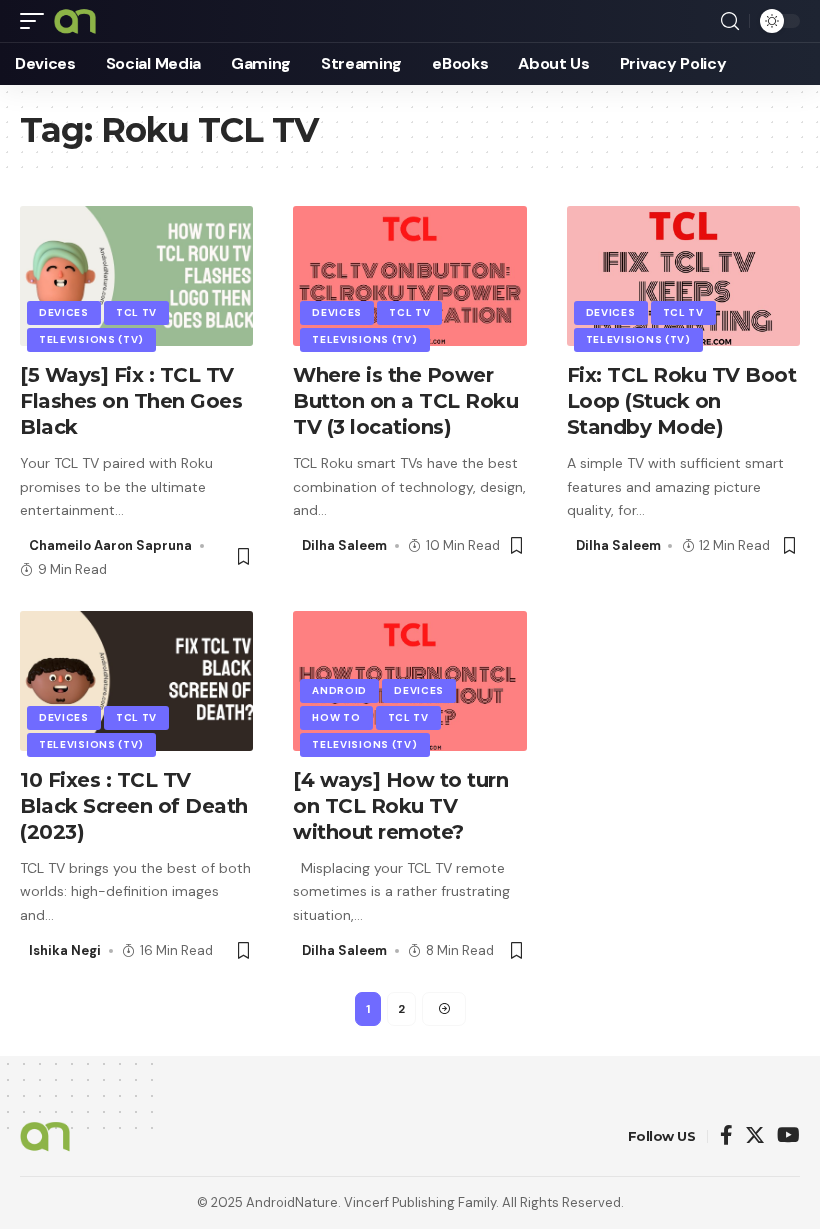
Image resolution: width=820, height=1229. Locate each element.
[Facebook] (726, 1136)
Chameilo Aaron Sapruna (110, 545)
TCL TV (136, 312)
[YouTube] (788, 1136)
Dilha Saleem (344, 545)
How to (336, 717)
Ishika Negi (65, 950)
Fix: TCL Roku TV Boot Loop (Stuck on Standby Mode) (682, 401)
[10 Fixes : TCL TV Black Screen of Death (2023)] (136, 681)
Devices (64, 312)
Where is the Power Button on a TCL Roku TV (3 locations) (405, 401)
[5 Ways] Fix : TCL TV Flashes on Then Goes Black (131, 401)
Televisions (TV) (91, 339)
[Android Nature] (75, 21)
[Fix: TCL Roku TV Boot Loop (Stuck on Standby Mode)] (683, 276)
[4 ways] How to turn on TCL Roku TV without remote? (400, 806)
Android (339, 690)
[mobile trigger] (37, 21)
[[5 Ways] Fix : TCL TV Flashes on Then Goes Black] (136, 276)
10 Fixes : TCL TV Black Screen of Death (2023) (134, 806)
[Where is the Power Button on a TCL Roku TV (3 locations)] (409, 276)
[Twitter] (755, 1136)
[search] (730, 21)
